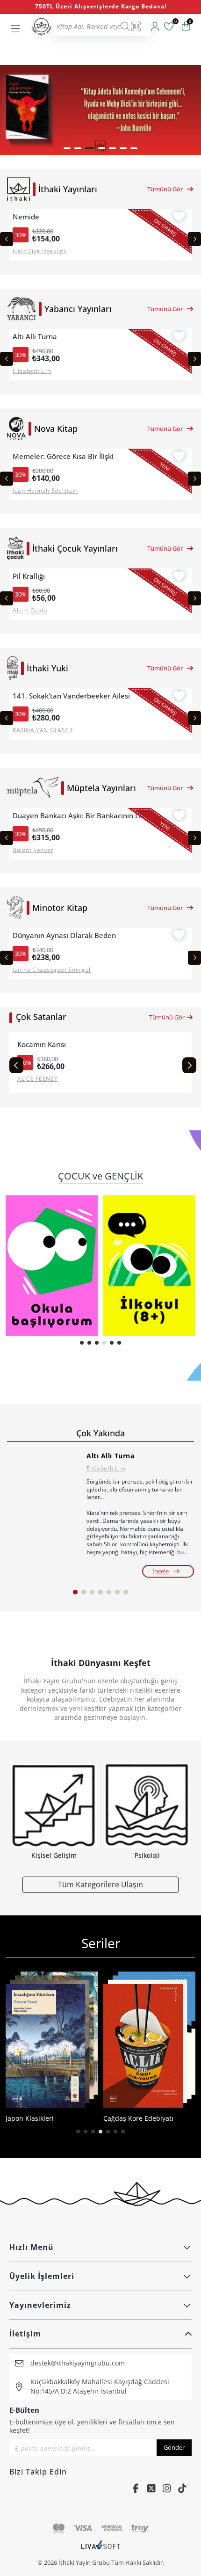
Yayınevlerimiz (40, 2305)
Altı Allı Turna (35, 337)
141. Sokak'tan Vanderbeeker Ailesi (71, 696)
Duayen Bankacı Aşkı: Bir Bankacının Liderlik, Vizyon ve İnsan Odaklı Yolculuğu (82, 816)
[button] (67, 148)
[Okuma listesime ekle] (179, 218)
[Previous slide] (7, 239)
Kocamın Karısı (42, 1044)
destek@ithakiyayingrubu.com (78, 2363)
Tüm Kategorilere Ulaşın (100, 1884)
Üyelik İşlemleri (42, 2276)
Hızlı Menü (32, 2247)
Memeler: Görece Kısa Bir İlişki (63, 456)
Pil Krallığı (29, 576)
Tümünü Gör (165, 189)
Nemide (26, 217)
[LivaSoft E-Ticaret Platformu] (101, 2549)
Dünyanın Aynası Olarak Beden (64, 935)
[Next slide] (194, 239)
